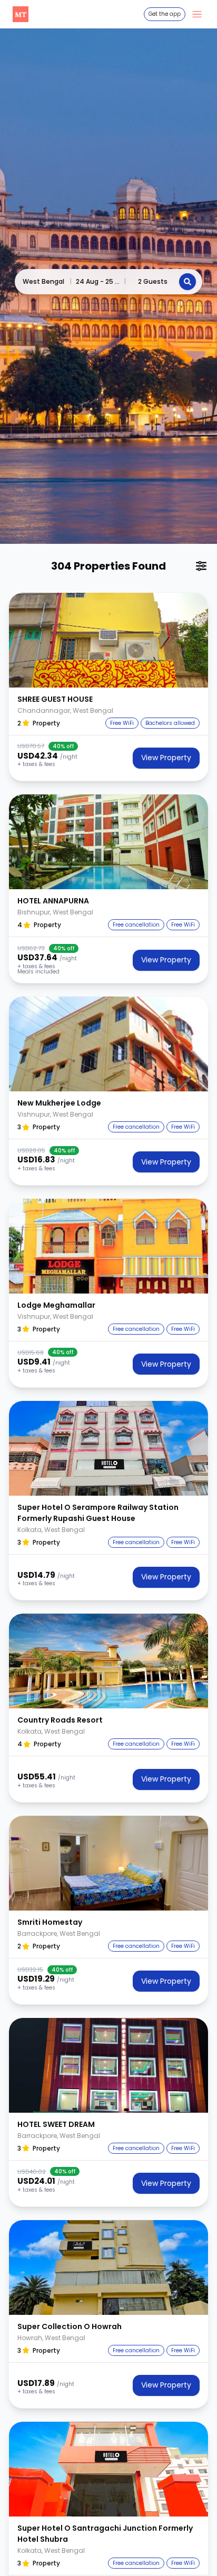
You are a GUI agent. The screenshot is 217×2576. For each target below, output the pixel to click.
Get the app (165, 14)
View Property (166, 758)
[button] (108, 640)
